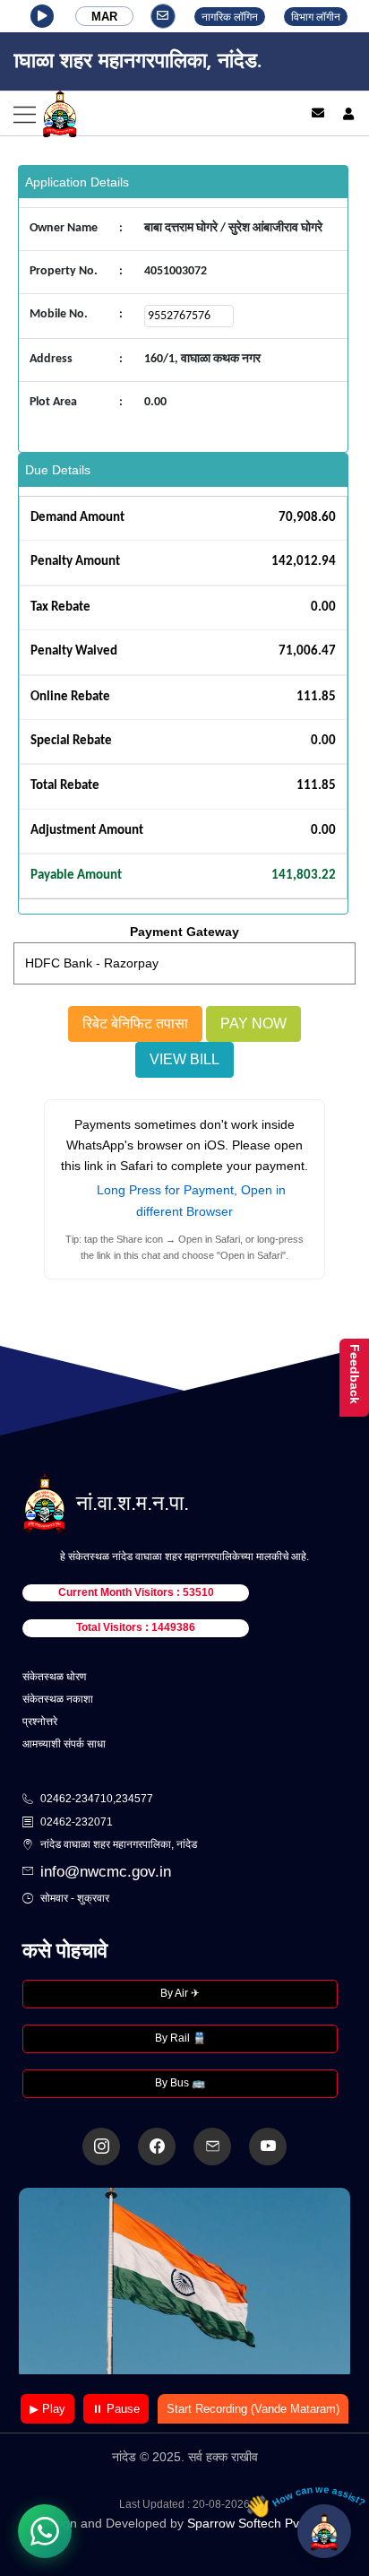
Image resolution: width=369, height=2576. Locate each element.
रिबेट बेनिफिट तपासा (135, 1023)
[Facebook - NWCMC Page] (157, 2147)
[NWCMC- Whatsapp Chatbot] (45, 2531)
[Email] (318, 113)
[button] (42, 16)
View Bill (184, 1059)
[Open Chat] (324, 2531)
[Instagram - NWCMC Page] (101, 2147)
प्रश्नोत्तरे (40, 1722)
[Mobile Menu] (142, 113)
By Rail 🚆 (180, 2038)
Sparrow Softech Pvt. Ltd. (259, 2523)
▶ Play (47, 2409)
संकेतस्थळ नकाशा (58, 1699)
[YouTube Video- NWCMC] (268, 2147)
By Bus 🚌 (180, 2083)
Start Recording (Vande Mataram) (253, 2409)
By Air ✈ (180, 1993)
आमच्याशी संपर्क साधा (64, 1744)
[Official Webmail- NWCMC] (212, 2147)
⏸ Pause (116, 2409)
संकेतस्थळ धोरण (54, 1677)
